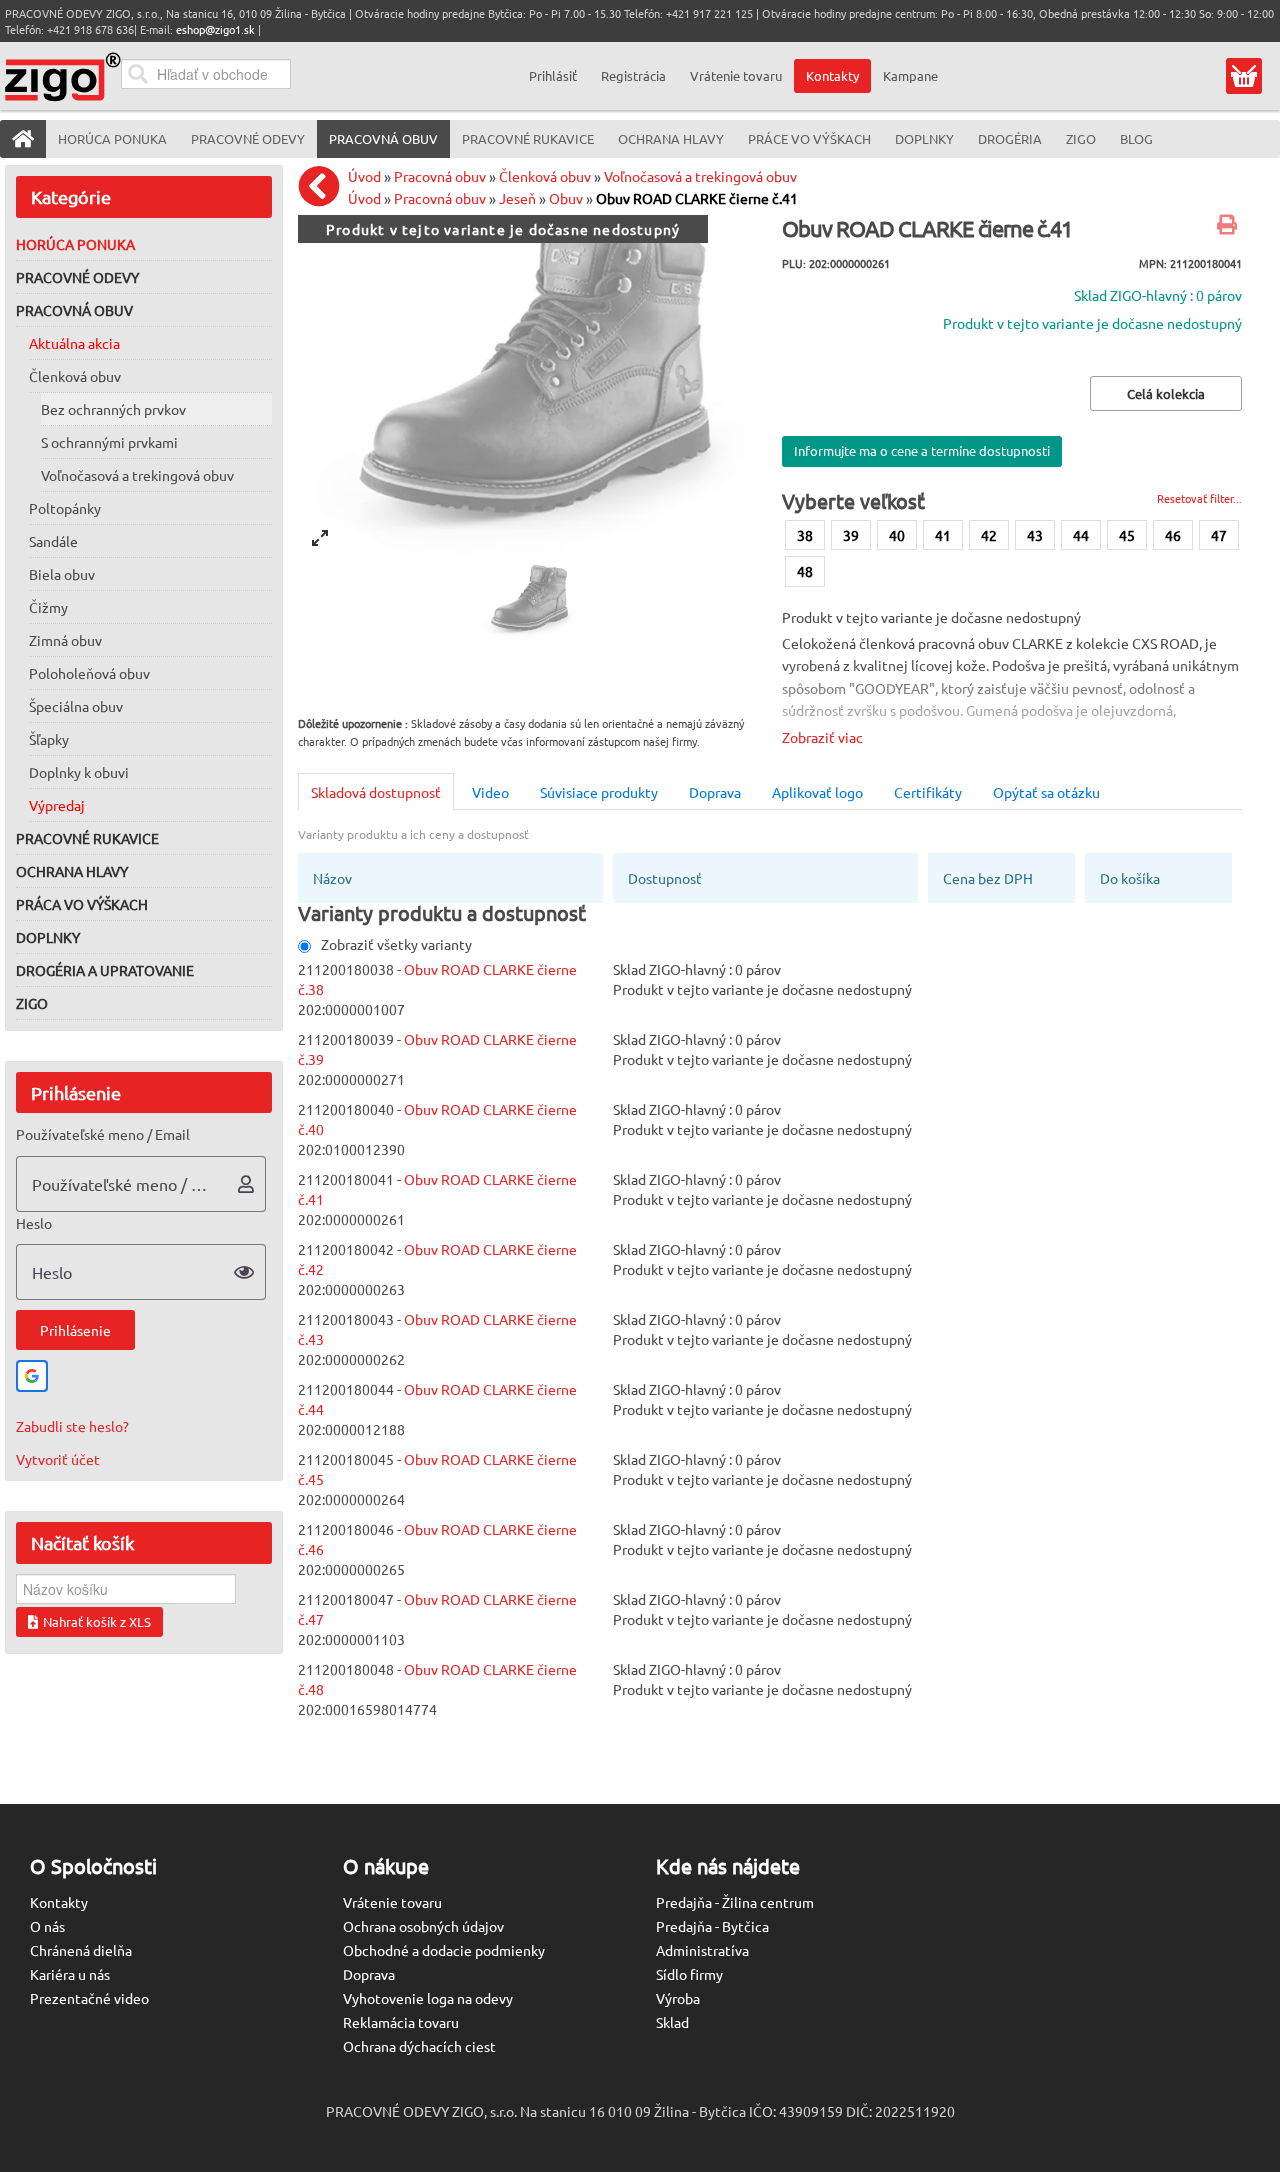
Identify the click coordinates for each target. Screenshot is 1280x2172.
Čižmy (48, 607)
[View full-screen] (320, 538)
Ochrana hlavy (72, 871)
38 (805, 535)
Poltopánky (65, 508)
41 (943, 535)
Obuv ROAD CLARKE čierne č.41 (697, 198)
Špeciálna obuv (76, 706)
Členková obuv (75, 376)
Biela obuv (62, 574)
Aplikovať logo (817, 792)
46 (1173, 535)
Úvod (364, 176)
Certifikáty (928, 792)
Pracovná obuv (74, 310)
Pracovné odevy (77, 277)
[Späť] (324, 186)
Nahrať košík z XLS (97, 1621)
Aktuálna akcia (74, 343)
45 (1127, 535)
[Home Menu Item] (23, 139)
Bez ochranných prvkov (113, 409)
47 (1219, 535)
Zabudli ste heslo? (72, 1426)
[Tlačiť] (1229, 226)
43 (1035, 535)
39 (851, 535)
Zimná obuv (65, 640)
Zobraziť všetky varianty (396, 944)
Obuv (566, 198)
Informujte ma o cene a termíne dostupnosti (922, 450)
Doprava (715, 792)
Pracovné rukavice (87, 838)
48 (805, 571)
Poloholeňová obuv (89, 673)
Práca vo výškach (82, 904)
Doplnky (48, 937)
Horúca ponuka (75, 244)
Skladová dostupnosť (376, 792)
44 (1081, 535)
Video (490, 792)
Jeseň (517, 198)
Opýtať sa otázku (1046, 792)
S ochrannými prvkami (109, 442)
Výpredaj (57, 805)
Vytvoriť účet (58, 1459)
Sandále (53, 541)
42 (989, 535)
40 (897, 535)
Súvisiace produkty (599, 792)
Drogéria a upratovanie (105, 970)
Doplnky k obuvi (79, 772)
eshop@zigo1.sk (215, 29)
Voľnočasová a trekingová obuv (137, 475)
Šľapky (49, 739)
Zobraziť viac (822, 737)
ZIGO (32, 1003)
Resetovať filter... (1199, 498)
